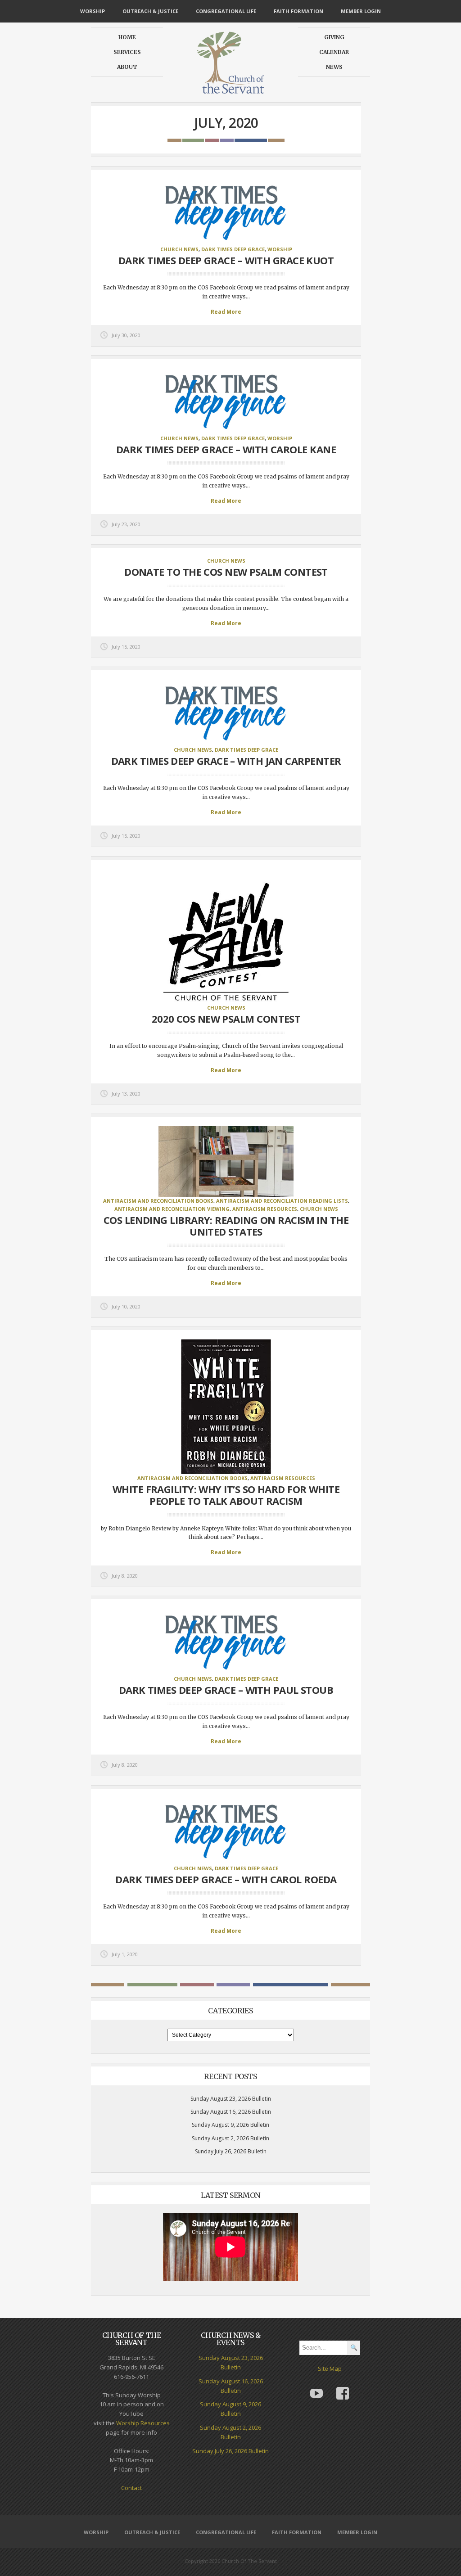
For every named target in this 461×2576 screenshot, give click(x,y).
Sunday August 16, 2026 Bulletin (231, 2112)
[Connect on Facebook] (343, 2387)
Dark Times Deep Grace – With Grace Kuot (226, 260)
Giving (334, 37)
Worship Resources (143, 2423)
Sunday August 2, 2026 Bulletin (230, 2138)
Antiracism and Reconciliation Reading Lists (282, 1201)
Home (127, 37)
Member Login (361, 11)
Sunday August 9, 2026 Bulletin (230, 2125)
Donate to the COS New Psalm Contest (226, 572)
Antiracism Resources (265, 1209)
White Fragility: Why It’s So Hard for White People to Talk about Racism (226, 1495)
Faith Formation (298, 11)
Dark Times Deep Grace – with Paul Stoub (226, 1690)
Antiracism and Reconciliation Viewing (172, 1209)
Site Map (330, 2368)
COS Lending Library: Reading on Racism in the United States (226, 1226)
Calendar (334, 52)
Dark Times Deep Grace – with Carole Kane (226, 449)
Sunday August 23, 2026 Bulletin (231, 2099)
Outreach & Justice (150, 11)
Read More (226, 312)
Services (127, 52)
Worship (93, 11)
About (127, 67)
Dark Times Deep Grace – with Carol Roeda (226, 1879)
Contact (131, 2488)
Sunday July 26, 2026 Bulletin (231, 2151)
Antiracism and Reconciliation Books (158, 1201)
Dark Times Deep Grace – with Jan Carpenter (226, 761)
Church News (179, 249)
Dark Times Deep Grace (233, 249)
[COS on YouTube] (316, 2387)
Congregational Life (226, 11)
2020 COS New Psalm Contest (226, 1019)
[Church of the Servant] (230, 90)
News (334, 67)
